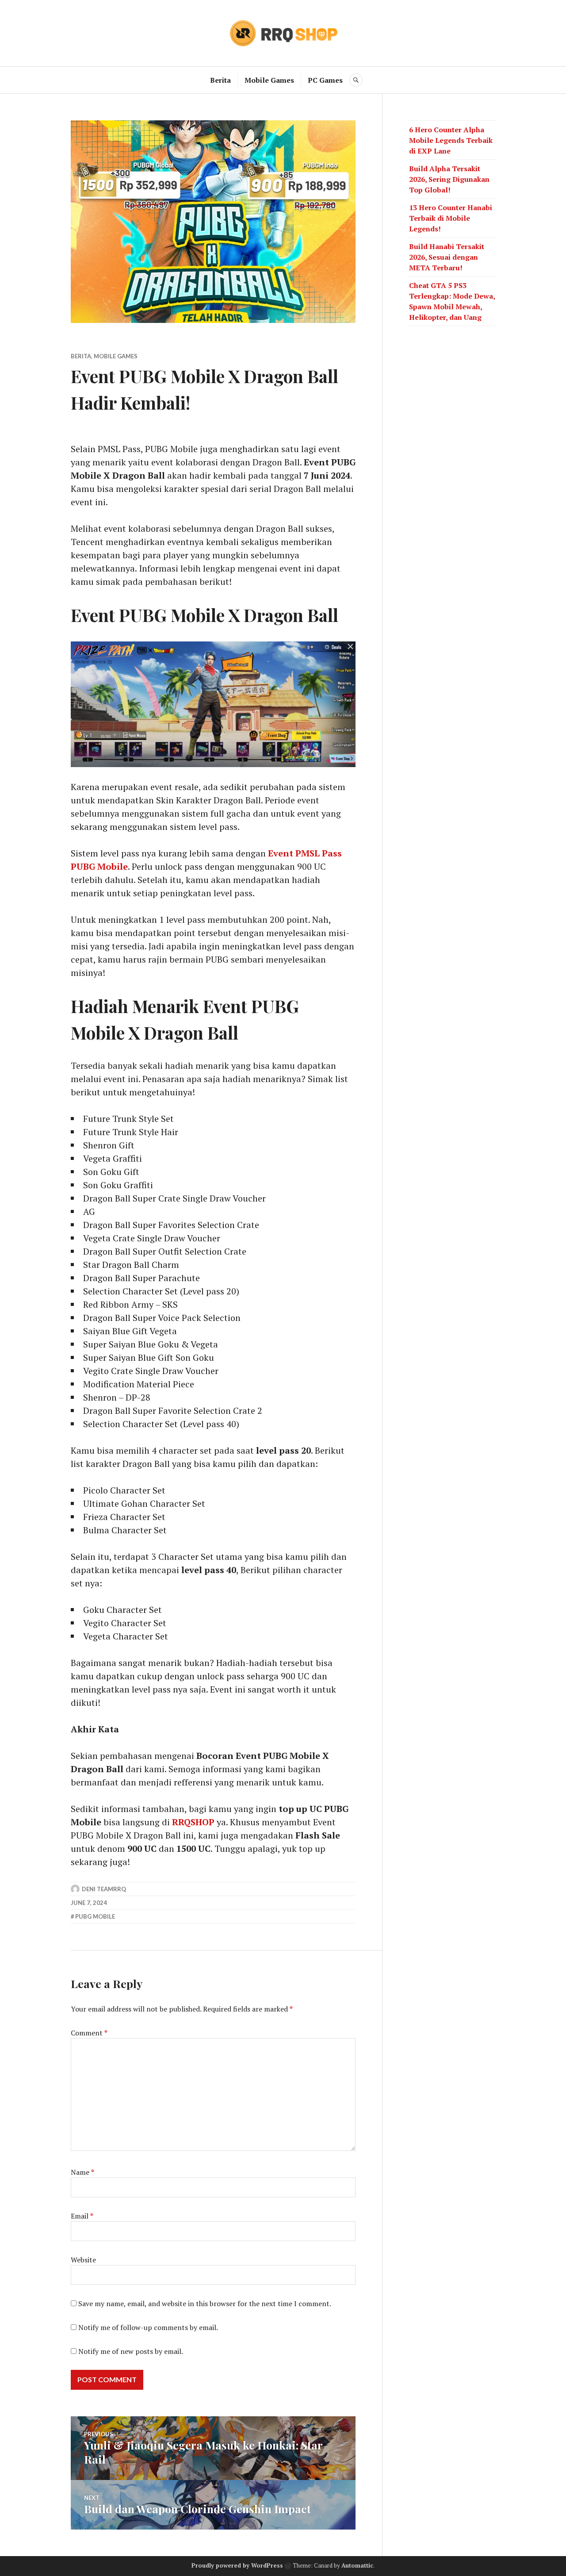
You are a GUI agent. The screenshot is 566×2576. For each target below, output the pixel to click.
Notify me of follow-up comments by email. (148, 2327)
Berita (220, 80)
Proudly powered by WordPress (237, 2565)
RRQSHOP (193, 1822)
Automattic (357, 2565)
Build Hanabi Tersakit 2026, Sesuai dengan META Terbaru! (447, 257)
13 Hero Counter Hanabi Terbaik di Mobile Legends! (451, 218)
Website (83, 2260)
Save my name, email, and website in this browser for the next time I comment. (205, 2303)
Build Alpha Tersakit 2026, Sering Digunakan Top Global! (449, 179)
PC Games (325, 80)
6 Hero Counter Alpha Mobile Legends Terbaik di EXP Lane (451, 140)
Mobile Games (269, 80)
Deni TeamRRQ (104, 1889)
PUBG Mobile (95, 1916)
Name (82, 2172)
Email (82, 2216)
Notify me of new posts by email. (131, 2351)
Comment (89, 2033)
